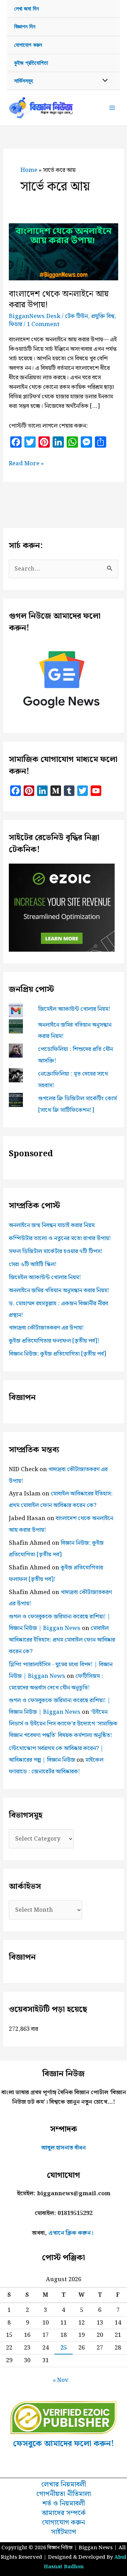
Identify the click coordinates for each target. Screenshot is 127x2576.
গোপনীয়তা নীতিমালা (64, 2494)
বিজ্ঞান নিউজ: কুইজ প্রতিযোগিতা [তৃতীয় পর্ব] (58, 1354)
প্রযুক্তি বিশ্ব (103, 316)
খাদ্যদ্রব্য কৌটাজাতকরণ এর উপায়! (46, 1328)
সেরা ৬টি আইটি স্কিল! (33, 1264)
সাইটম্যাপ (64, 2532)
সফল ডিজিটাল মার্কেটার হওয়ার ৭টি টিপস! (56, 1251)
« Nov (61, 2380)
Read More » (26, 463)
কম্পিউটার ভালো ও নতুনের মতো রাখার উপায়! (60, 1238)
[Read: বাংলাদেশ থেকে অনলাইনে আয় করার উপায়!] (63, 251)
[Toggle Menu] (103, 81)
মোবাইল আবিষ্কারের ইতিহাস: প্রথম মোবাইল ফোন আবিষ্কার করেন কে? (62, 1640)
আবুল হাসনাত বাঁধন (64, 2148)
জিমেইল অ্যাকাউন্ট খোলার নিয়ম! (74, 1009)
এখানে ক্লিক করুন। (71, 2233)
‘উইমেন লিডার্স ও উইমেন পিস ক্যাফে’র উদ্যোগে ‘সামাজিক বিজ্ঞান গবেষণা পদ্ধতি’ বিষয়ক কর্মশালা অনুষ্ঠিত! (63, 1724)
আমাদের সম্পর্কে (64, 2513)
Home (29, 170)
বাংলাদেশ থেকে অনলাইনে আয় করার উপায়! (59, 300)
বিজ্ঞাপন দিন (25, 27)
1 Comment (43, 324)
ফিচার (16, 324)
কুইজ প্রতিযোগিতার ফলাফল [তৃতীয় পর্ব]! (54, 1341)
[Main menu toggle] (112, 108)
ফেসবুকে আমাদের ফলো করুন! (64, 2444)
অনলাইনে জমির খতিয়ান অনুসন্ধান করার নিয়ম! (59, 1290)
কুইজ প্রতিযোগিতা (31, 63)
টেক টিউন (76, 316)
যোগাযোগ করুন (28, 45)
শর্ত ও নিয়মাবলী (64, 2504)
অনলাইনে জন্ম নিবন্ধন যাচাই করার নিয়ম (52, 1225)
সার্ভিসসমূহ (23, 81)
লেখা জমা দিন (26, 9)
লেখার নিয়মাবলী (64, 2485)
